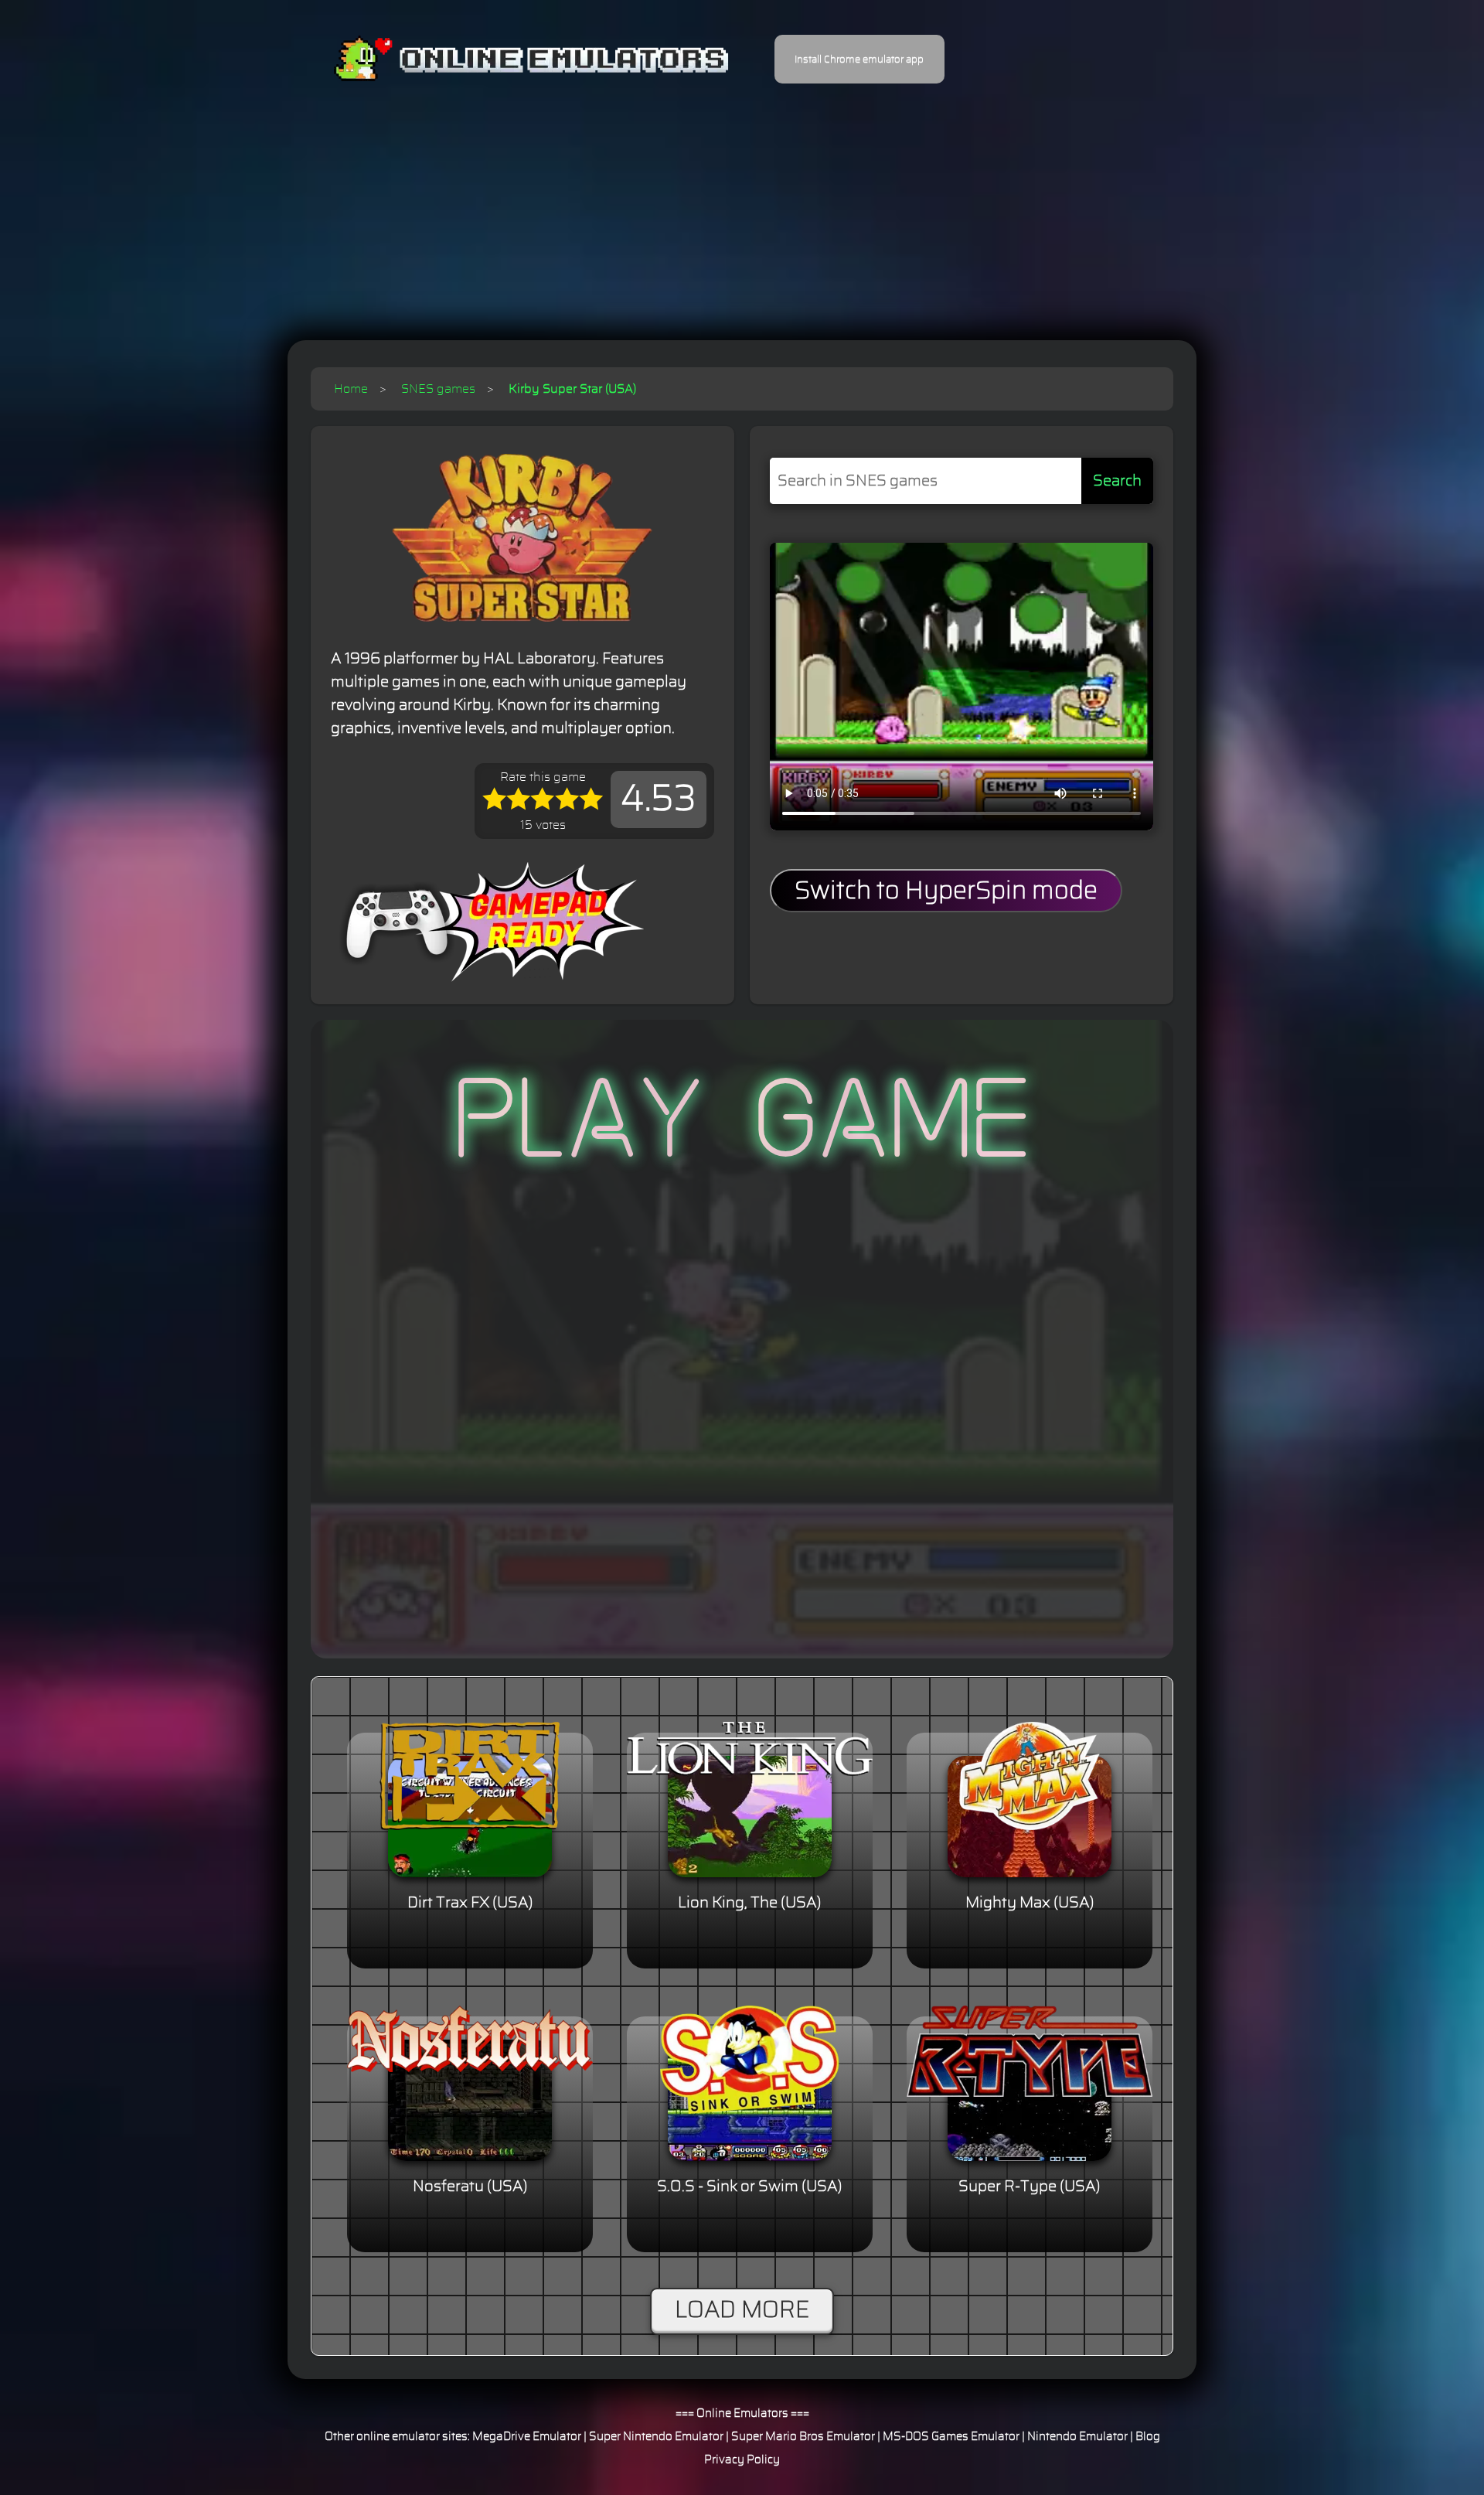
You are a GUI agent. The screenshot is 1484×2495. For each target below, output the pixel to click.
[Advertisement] (742, 201)
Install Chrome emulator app (859, 60)
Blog (1148, 2437)
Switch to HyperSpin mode (946, 891)
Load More (742, 2310)
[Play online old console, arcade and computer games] (508, 59)
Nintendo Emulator (1077, 2437)
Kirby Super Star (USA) (572, 389)
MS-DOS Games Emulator (951, 2437)
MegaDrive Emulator (527, 2437)
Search (1117, 481)
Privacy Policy (742, 2460)
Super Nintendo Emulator (656, 2437)
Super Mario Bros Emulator (803, 2437)
